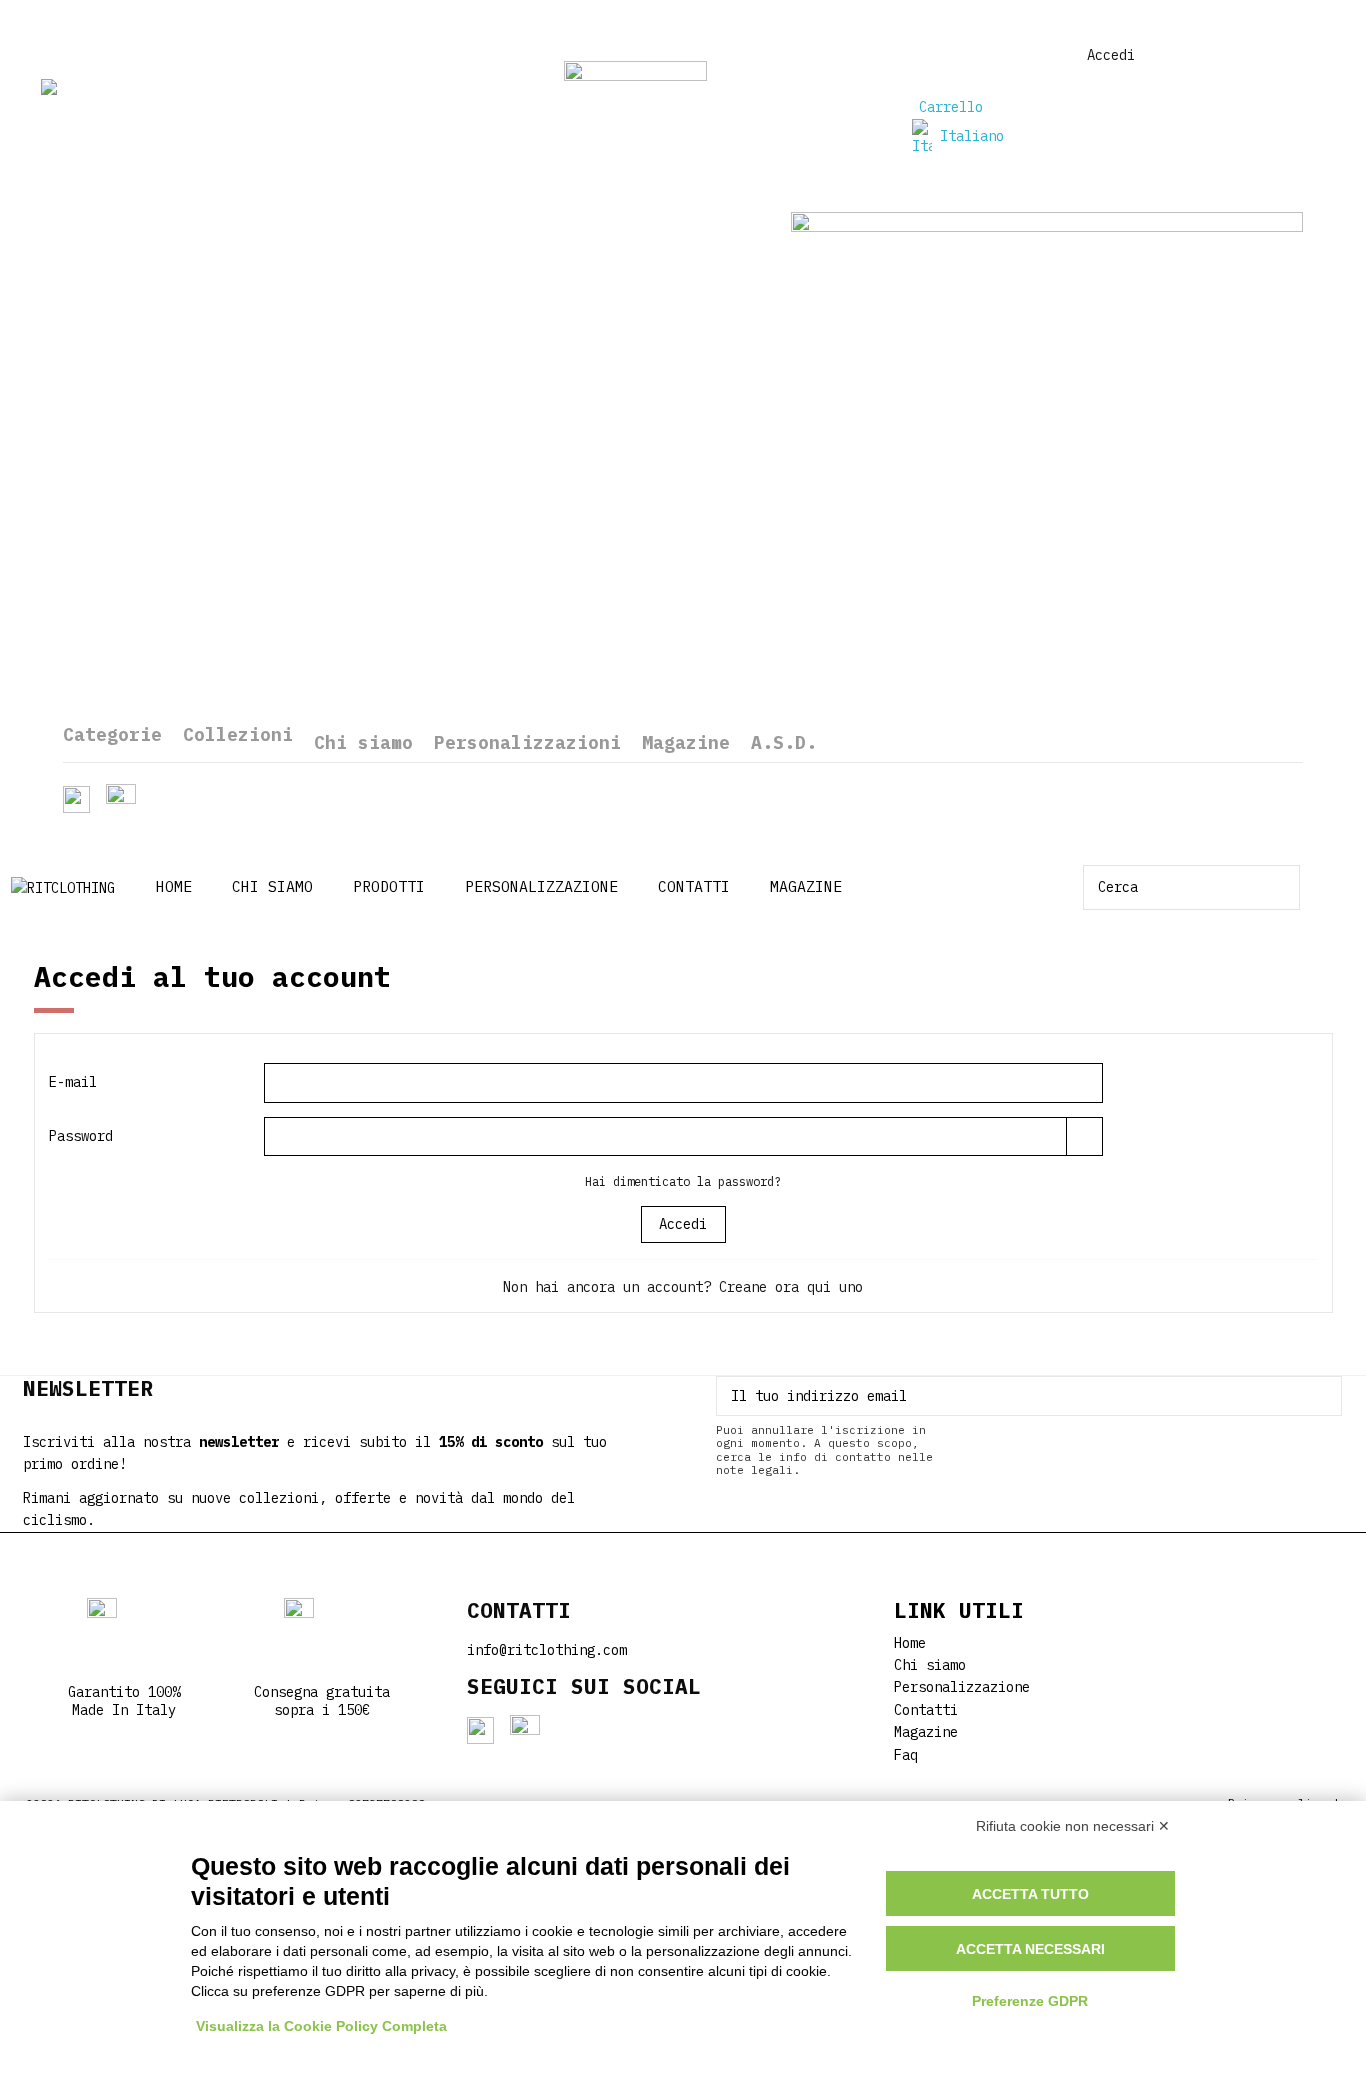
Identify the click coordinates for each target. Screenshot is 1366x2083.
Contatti (926, 1710)
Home (910, 1643)
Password (81, 1136)
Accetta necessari (1030, 1949)
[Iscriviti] (1327, 1396)
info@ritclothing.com (547, 1650)
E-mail (73, 1082)
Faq (906, 1755)
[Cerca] (1286, 887)
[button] (389, 887)
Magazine (926, 1732)
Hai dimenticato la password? (683, 1181)
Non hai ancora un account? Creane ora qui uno (683, 1287)
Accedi (683, 1224)
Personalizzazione (962, 1687)
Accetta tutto (1030, 1894)
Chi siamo (930, 1665)
